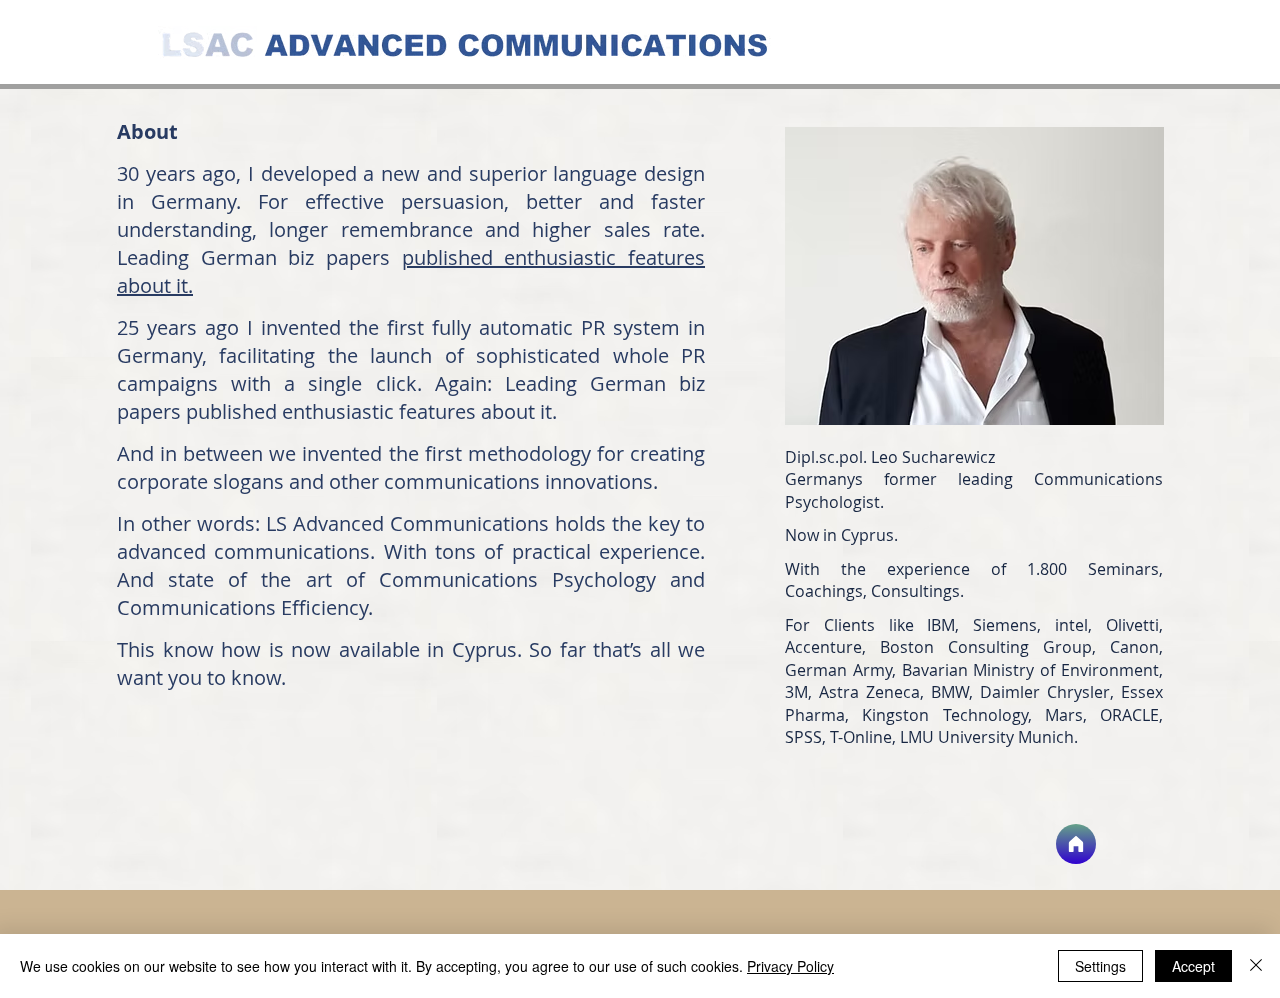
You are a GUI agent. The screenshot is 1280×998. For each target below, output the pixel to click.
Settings (1100, 966)
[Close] (1256, 966)
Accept (1193, 966)
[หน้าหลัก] (1076, 844)
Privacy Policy (790, 966)
